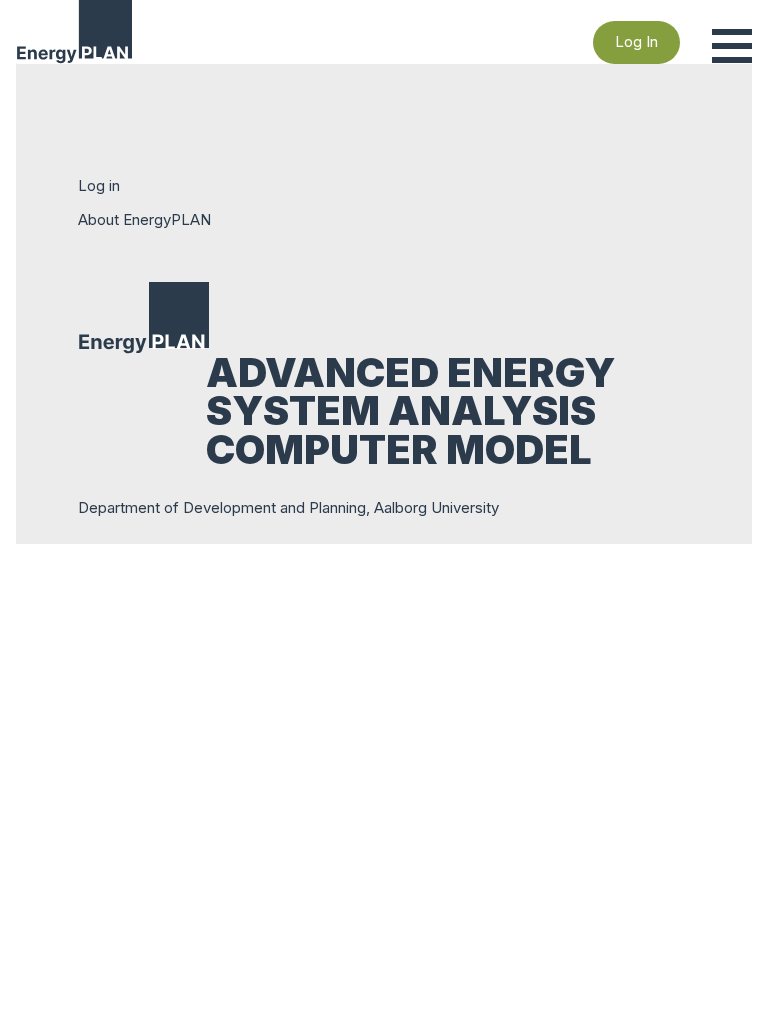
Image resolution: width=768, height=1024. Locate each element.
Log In (636, 41)
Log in (99, 185)
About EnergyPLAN (144, 219)
